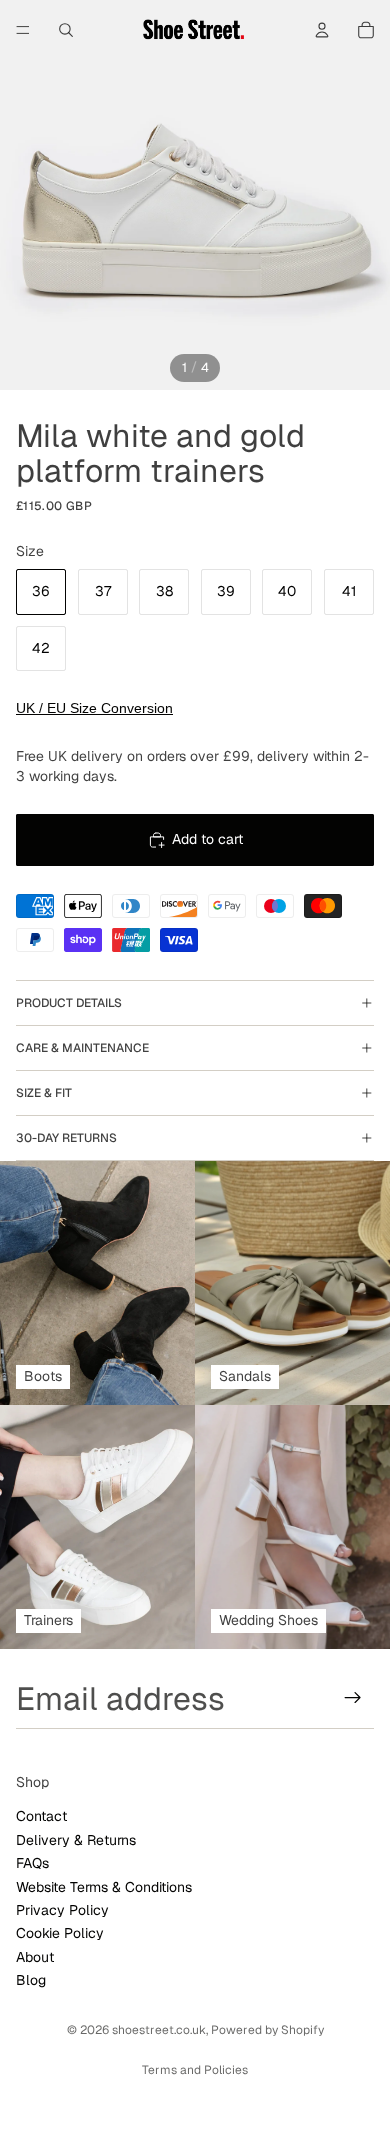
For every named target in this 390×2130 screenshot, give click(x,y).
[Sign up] (353, 1698)
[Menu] (23, 30)
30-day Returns (66, 1138)
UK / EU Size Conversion (94, 708)
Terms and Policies (195, 2070)
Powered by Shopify (267, 2030)
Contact (41, 1816)
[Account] (322, 30)
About (35, 1956)
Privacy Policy (62, 1909)
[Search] (66, 30)
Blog (31, 1980)
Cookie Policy (60, 1933)
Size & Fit (44, 1093)
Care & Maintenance (82, 1048)
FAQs (32, 1863)
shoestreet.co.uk (159, 2030)
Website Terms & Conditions (104, 1886)
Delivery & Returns (76, 1839)
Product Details (69, 1003)
